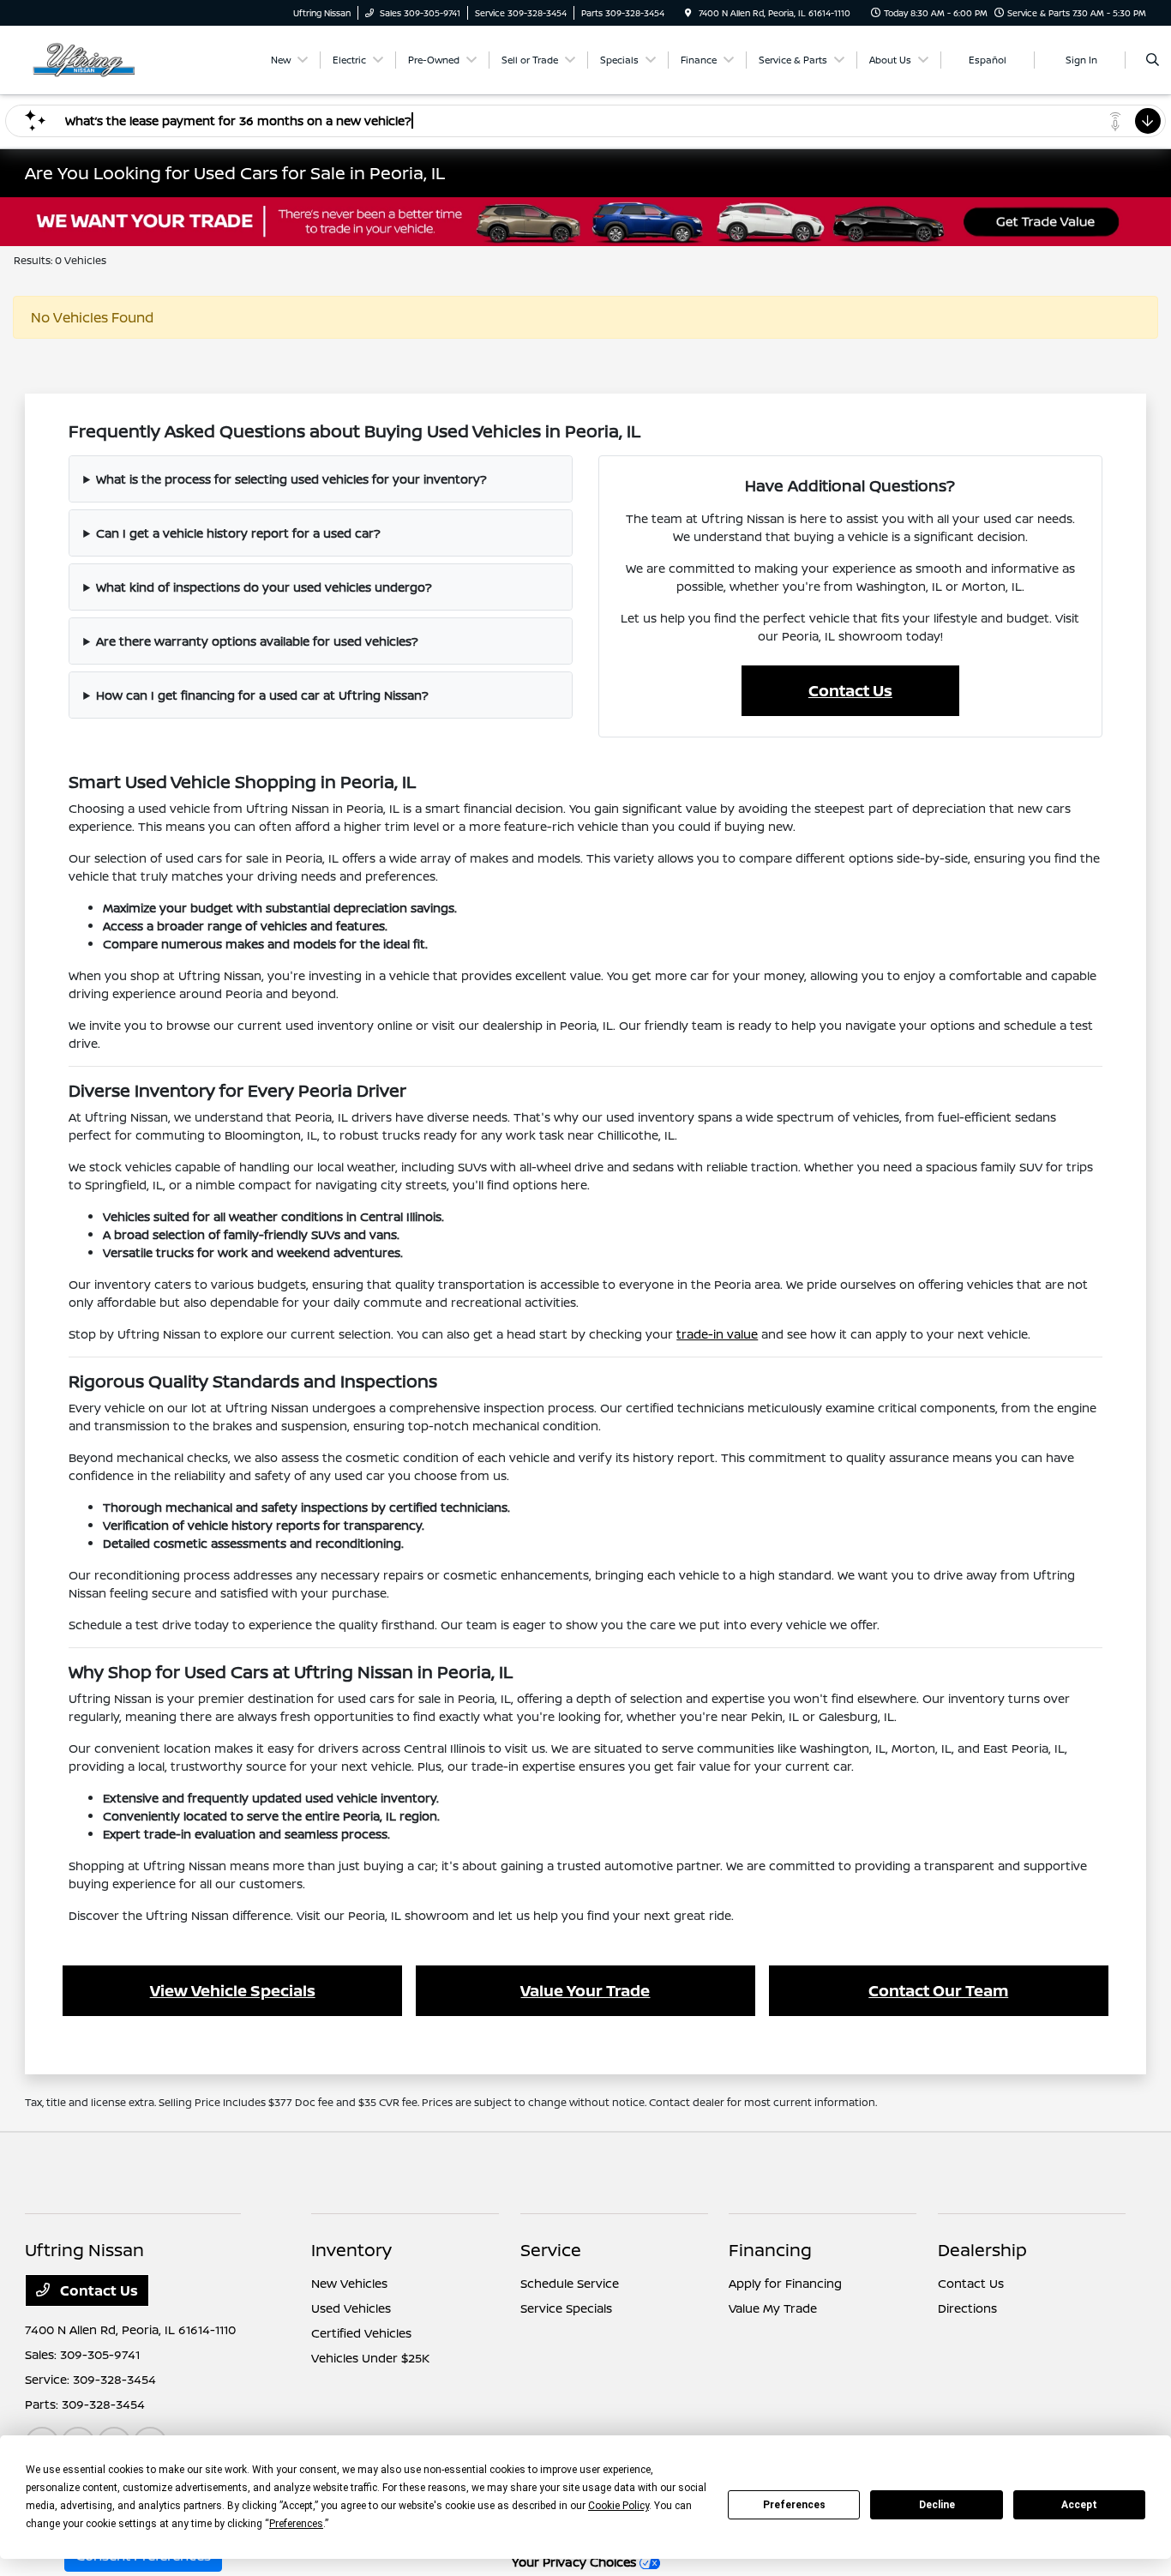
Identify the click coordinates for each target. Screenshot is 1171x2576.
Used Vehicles (351, 2308)
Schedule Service (570, 2283)
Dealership (982, 2250)
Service (551, 2250)
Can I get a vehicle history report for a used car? (238, 533)
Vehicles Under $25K (370, 2358)
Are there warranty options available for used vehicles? (257, 641)
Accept (1079, 2505)
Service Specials (566, 2308)
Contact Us (850, 690)
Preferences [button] (296, 2524)
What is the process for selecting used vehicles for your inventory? (291, 479)
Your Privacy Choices (576, 2562)
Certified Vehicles (361, 2333)
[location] (688, 13)
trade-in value (717, 1334)
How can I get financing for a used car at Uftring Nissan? (262, 695)
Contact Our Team (938, 1990)
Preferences (794, 2505)
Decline (937, 2505)
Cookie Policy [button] (619, 2506)
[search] (1153, 60)
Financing (770, 2250)
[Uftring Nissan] (102, 58)
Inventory (351, 2250)
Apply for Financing (785, 2283)
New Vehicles (349, 2283)
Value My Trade (773, 2308)
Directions (967, 2308)
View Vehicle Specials (233, 1990)
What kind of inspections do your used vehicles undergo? (264, 587)
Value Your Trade (585, 1990)
